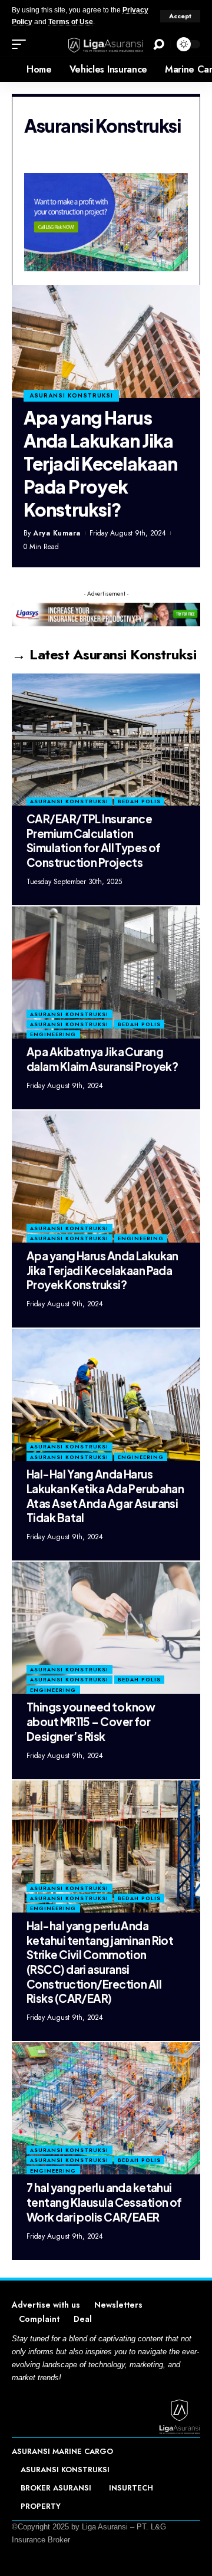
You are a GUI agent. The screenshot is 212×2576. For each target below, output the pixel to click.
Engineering (53, 1034)
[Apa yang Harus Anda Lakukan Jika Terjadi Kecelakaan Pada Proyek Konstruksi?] (106, 341)
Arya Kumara (57, 533)
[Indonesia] (9, 70)
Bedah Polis (139, 801)
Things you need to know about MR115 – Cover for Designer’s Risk (91, 1721)
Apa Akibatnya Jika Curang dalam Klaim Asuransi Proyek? (102, 1059)
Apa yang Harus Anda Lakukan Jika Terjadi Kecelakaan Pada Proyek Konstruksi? (100, 464)
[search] (159, 45)
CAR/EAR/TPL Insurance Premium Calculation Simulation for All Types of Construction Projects (94, 840)
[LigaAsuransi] (106, 45)
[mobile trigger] (22, 44)
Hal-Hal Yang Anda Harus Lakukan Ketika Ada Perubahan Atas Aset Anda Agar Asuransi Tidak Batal (105, 1496)
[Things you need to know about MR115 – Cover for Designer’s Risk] (106, 1628)
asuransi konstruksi (71, 395)
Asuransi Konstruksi (69, 801)
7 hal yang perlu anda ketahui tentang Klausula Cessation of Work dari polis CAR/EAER (104, 2202)
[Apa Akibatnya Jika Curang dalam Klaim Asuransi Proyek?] (106, 972)
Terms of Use (71, 22)
